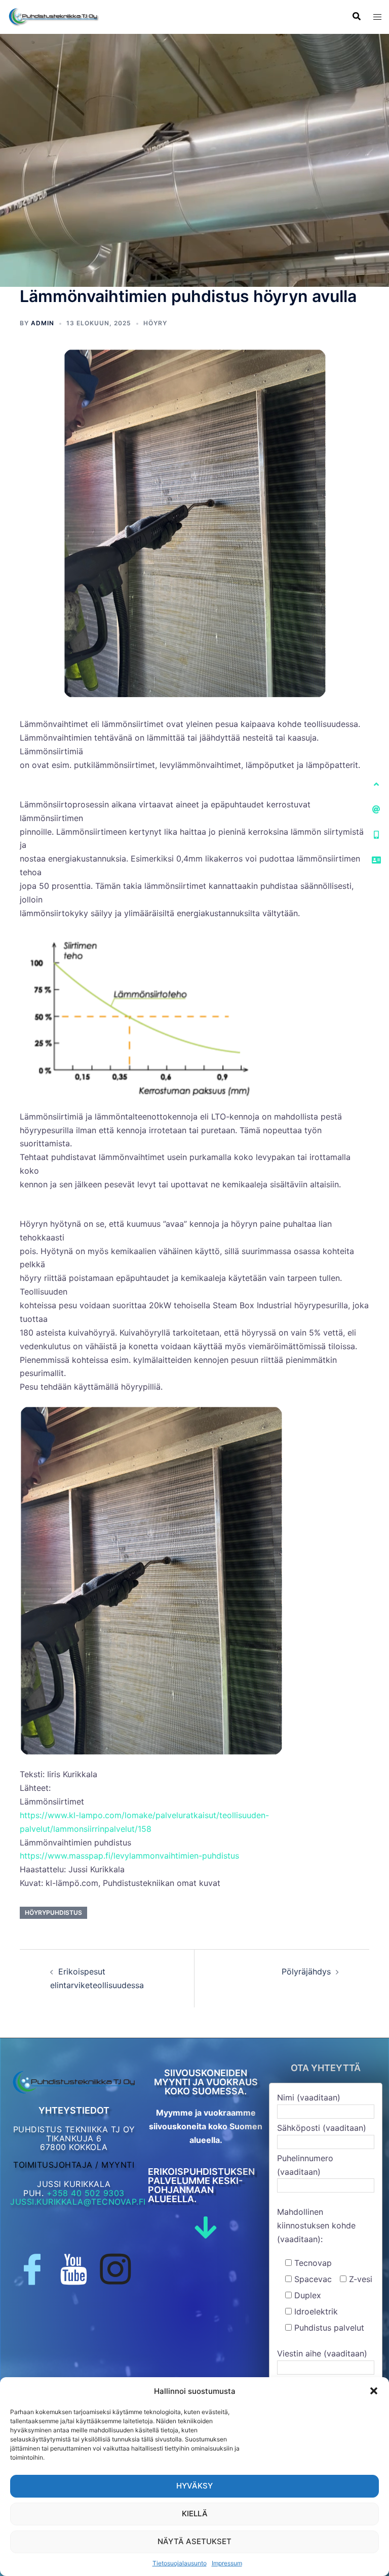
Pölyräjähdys (306, 1971)
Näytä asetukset (194, 2541)
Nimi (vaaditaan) (309, 2097)
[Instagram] (115, 2269)
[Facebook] (32, 2269)
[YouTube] (74, 2269)
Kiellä (195, 2514)
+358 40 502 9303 (86, 2193)
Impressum (227, 2563)
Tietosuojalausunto (180, 2563)
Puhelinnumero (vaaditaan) (305, 2165)
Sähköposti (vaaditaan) (322, 2128)
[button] (374, 2391)
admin (43, 323)
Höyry (155, 323)
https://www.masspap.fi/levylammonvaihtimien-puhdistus (129, 1856)
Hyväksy (194, 2486)
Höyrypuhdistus (53, 1913)
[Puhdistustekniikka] (53, 16)
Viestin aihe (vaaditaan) (322, 2353)
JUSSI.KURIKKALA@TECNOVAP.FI (78, 2202)
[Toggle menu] (377, 17)
